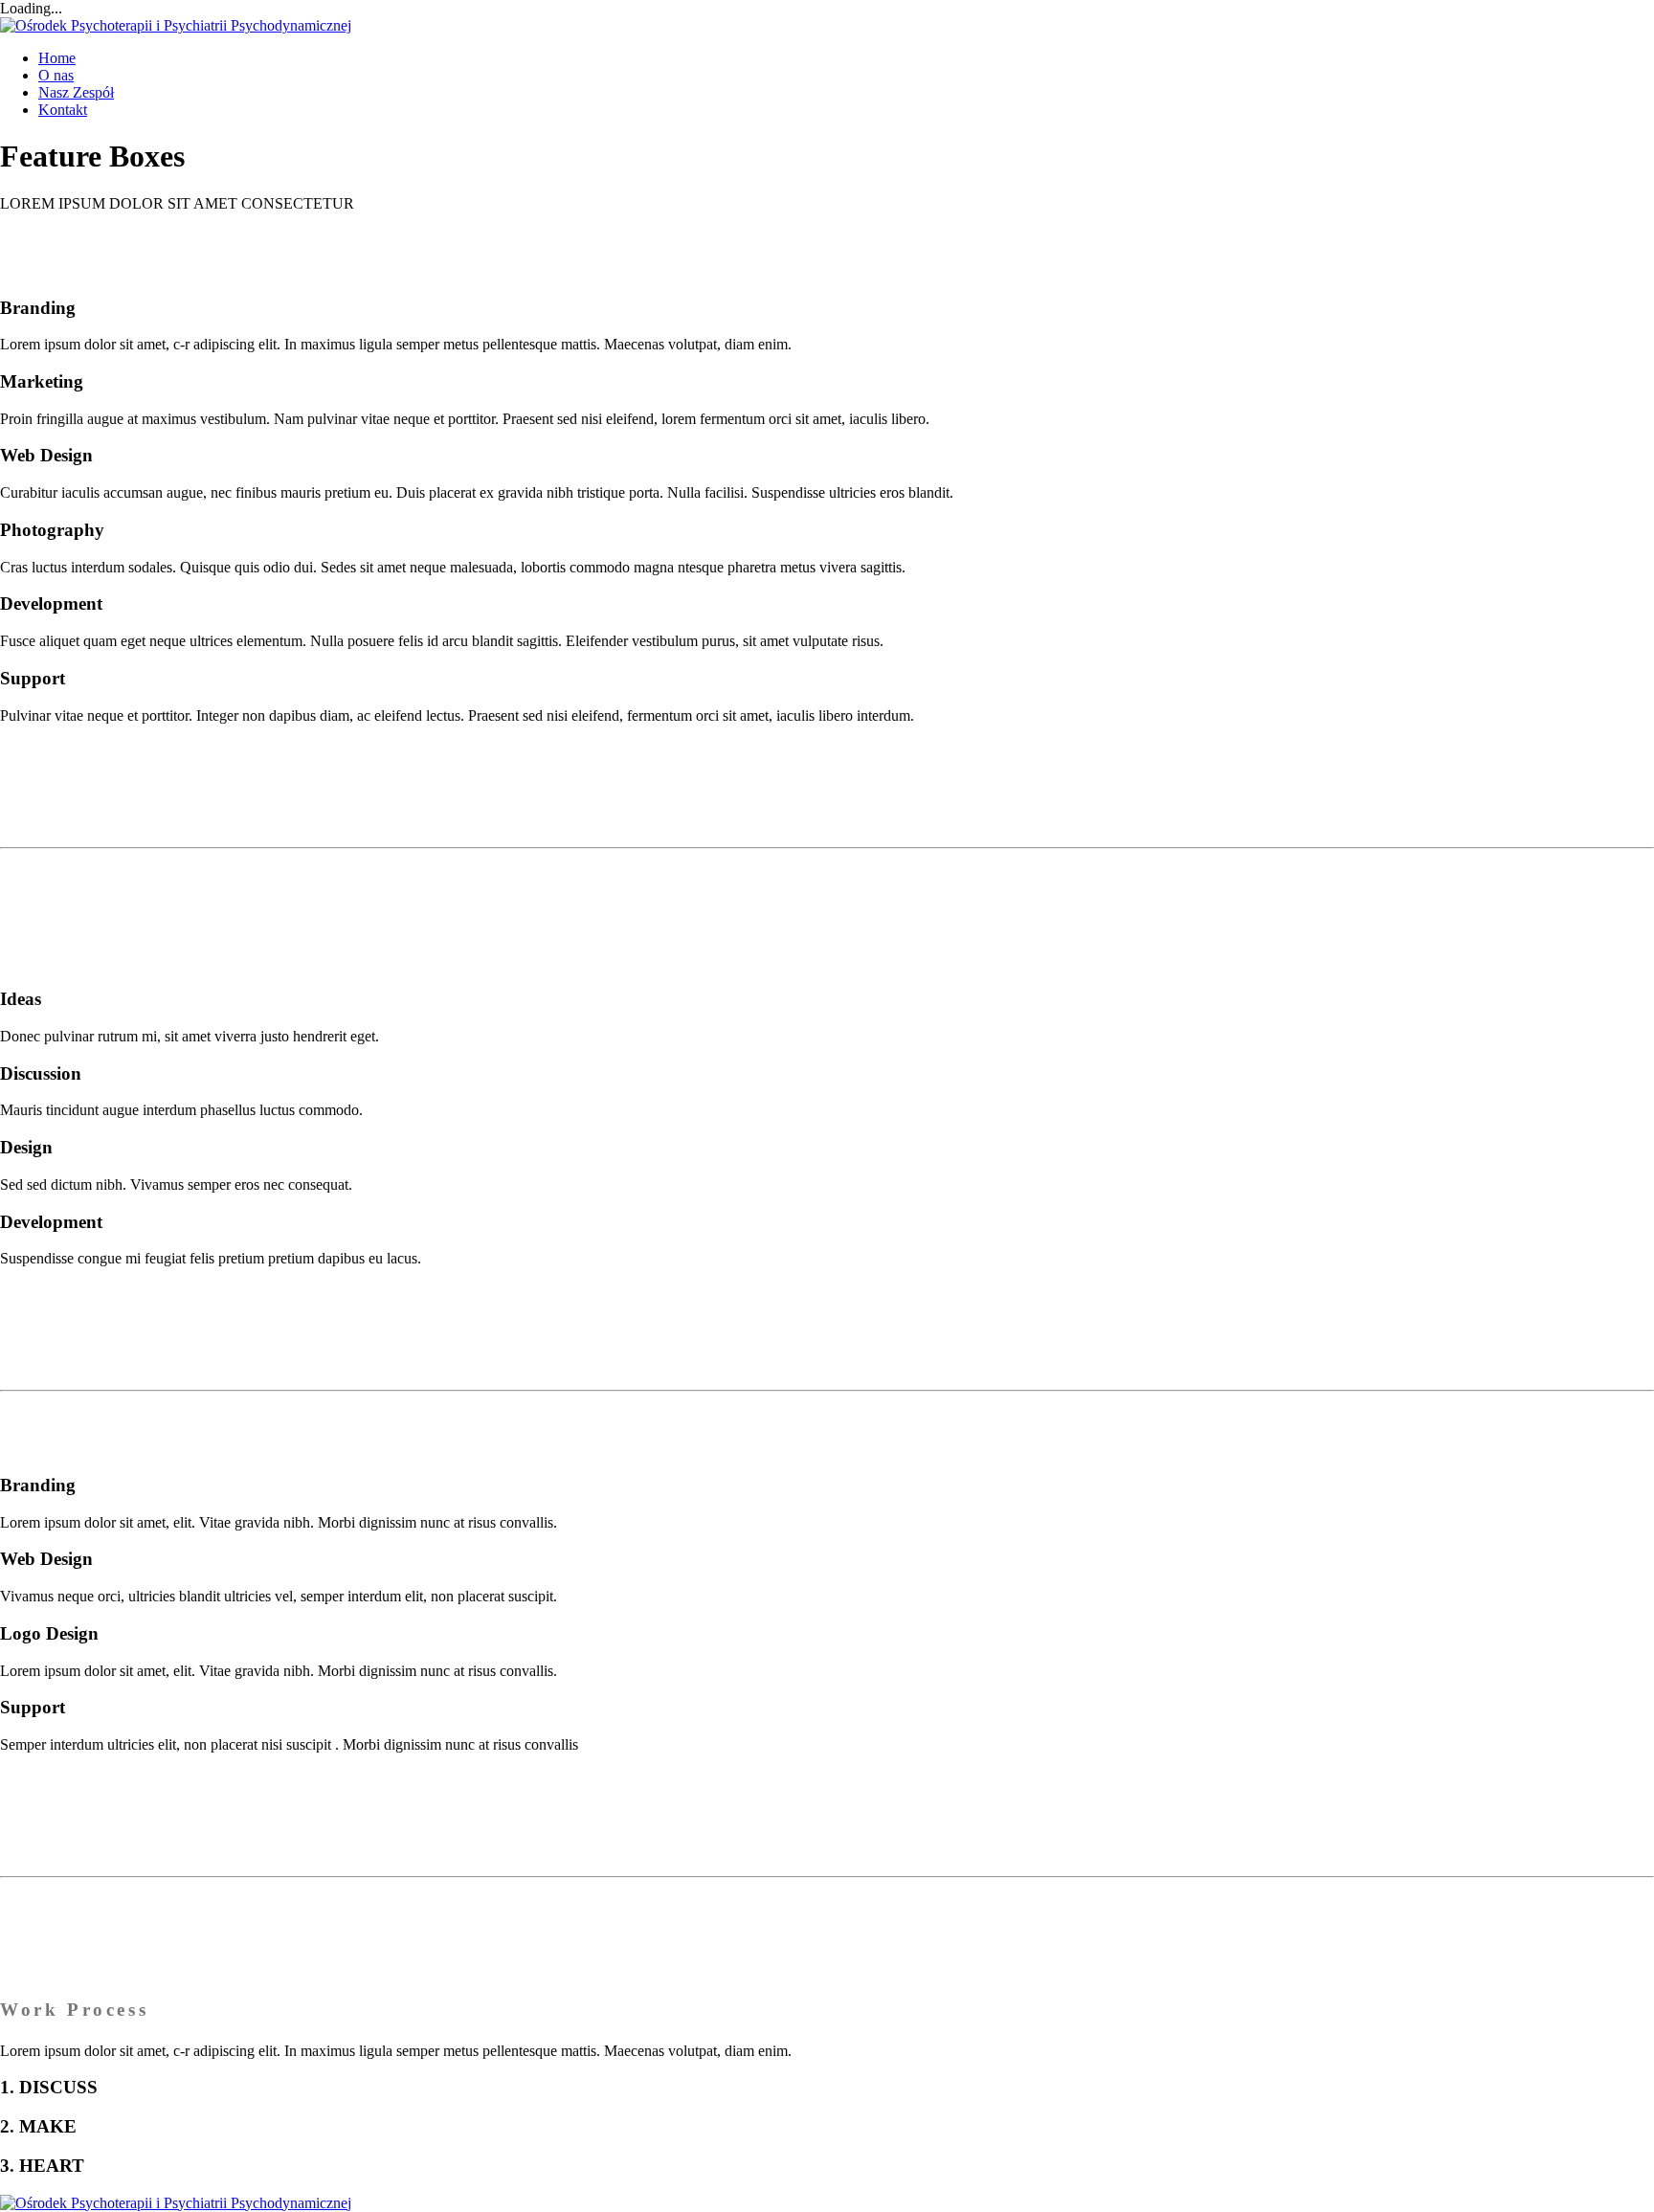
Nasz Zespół (76, 92)
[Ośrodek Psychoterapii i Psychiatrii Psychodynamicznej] (176, 25)
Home (57, 58)
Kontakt (63, 110)
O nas (56, 75)
